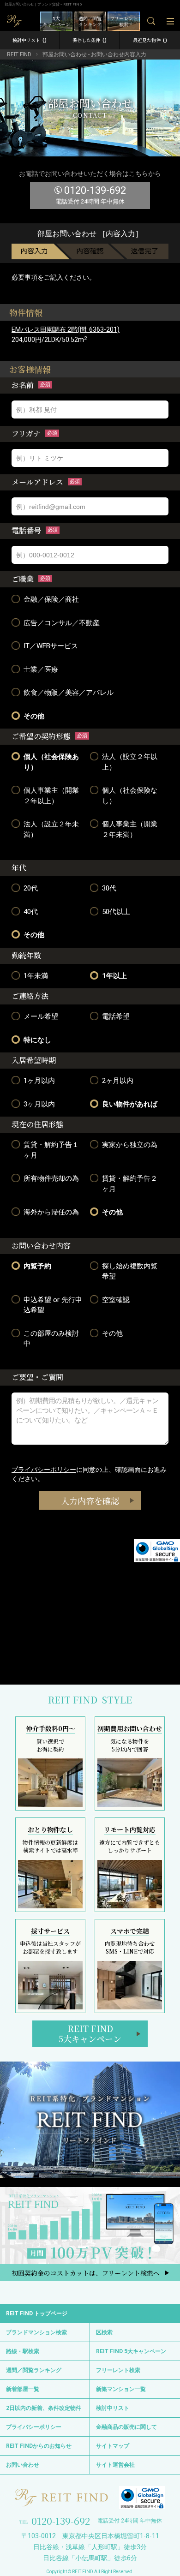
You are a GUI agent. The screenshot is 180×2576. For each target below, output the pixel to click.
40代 (31, 912)
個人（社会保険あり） (51, 762)
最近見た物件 (150, 40)
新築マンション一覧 (121, 2389)
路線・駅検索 (23, 2351)
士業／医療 (41, 669)
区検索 (104, 2332)
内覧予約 (37, 1266)
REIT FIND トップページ (37, 2313)
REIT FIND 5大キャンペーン (131, 2351)
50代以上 (116, 912)
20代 (31, 888)
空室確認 (116, 1300)
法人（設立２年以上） (130, 762)
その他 (34, 716)
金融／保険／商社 (51, 599)
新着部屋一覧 (23, 2389)
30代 (109, 888)
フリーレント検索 (118, 2370)
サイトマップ (113, 2446)
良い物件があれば (130, 1104)
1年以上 (114, 976)
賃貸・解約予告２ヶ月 (130, 1184)
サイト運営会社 (115, 2465)
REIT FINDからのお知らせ (39, 2446)
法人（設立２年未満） (51, 829)
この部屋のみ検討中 (51, 1339)
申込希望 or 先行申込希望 (53, 1305)
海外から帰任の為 (51, 1212)
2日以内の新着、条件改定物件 (44, 2408)
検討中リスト (30, 40)
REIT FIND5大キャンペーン (90, 2033)
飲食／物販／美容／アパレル (69, 693)
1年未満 (36, 976)
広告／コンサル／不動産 (62, 623)
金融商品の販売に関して (126, 2427)
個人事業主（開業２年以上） (51, 796)
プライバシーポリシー (44, 1470)
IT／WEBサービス (51, 646)
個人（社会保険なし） (130, 796)
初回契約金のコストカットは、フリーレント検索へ (86, 2273)
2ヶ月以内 (118, 1081)
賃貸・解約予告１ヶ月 (51, 1150)
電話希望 (116, 1016)
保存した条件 (90, 40)
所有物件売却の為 (51, 1178)
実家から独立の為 (130, 1145)
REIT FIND (19, 54)
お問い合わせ (23, 2465)
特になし (37, 1040)
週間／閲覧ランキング (34, 2370)
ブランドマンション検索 (36, 2332)
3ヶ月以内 (39, 1104)
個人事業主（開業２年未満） (130, 829)
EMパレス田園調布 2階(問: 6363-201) (66, 329)
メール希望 (41, 1016)
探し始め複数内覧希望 (130, 1271)
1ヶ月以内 (39, 1081)
